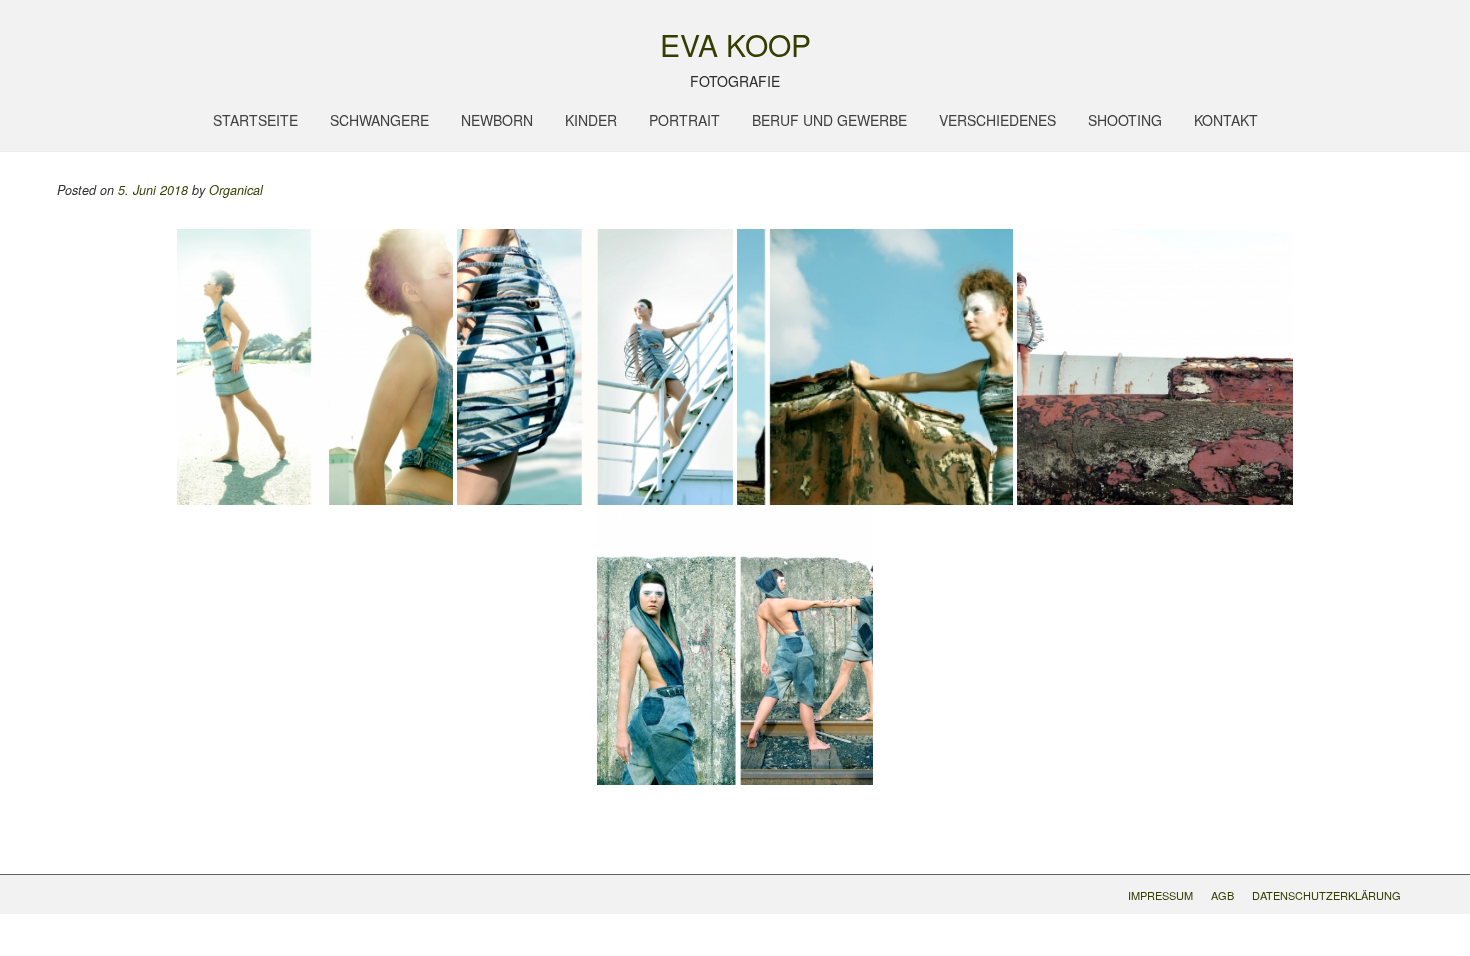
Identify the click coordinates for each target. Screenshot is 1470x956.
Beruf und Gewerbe (829, 120)
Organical (236, 190)
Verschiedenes (997, 120)
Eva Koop (735, 45)
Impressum (1160, 895)
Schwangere (379, 120)
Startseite (255, 120)
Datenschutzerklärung (1326, 895)
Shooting (1125, 120)
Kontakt (1226, 120)
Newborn (497, 120)
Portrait (684, 120)
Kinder (591, 120)
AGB (1222, 895)
